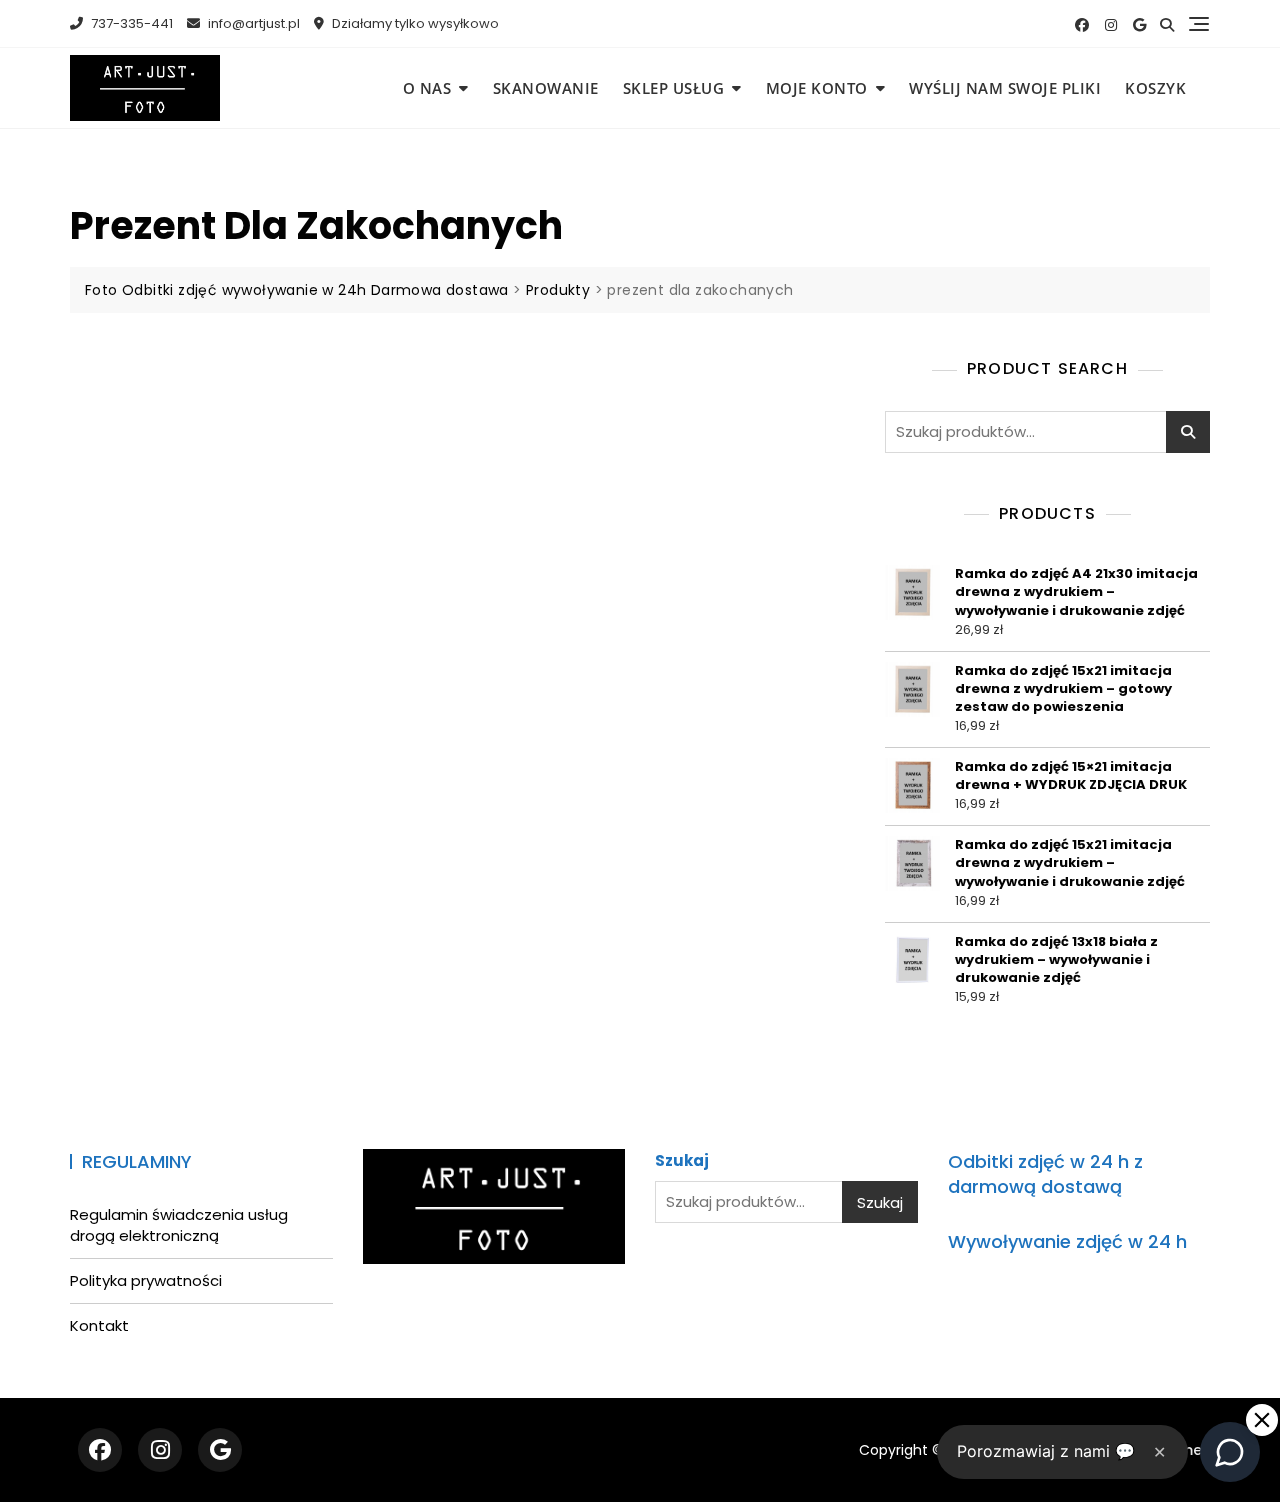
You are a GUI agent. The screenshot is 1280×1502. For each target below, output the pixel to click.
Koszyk (1155, 88)
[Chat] (1230, 1452)
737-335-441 (130, 23)
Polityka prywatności (146, 1280)
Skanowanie (546, 88)
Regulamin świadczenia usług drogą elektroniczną (179, 1225)
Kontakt (99, 1325)
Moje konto (817, 88)
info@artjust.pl (252, 23)
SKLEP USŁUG (674, 88)
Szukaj (1188, 432)
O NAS (427, 88)
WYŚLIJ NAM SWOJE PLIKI (1005, 88)
